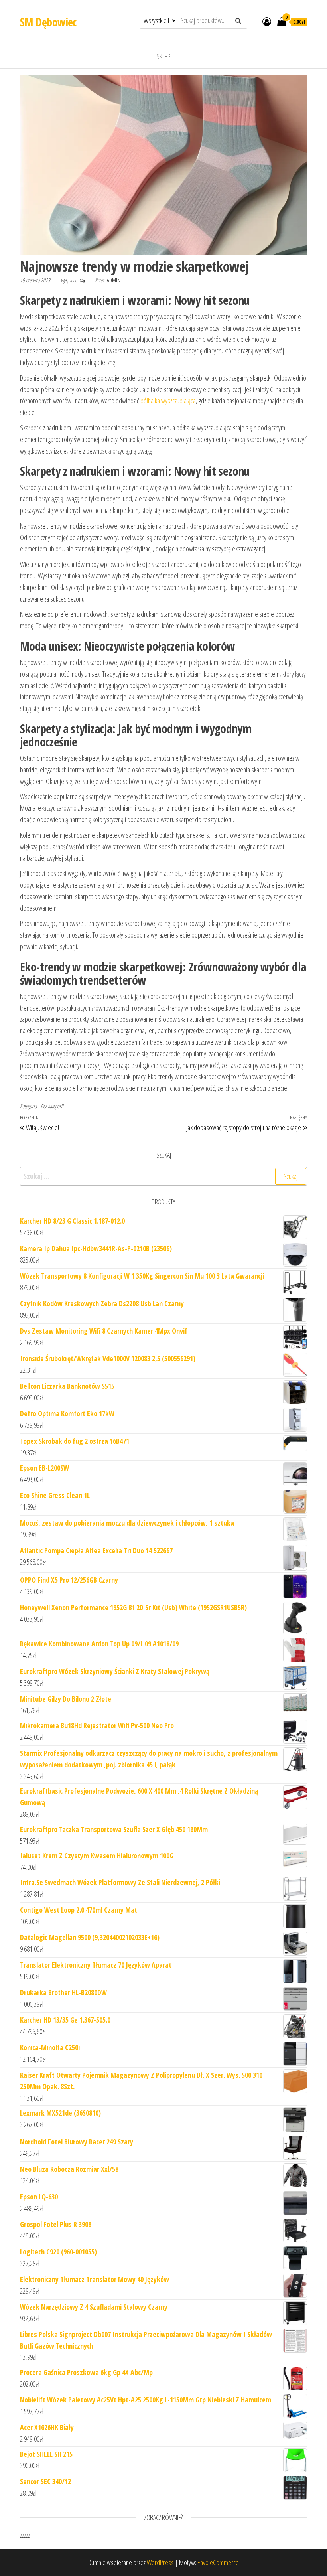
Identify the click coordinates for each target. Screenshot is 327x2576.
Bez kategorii (52, 1106)
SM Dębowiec (48, 22)
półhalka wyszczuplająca (168, 401)
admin (114, 280)
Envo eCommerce (218, 2562)
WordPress (160, 2562)
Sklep (163, 56)
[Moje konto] (267, 21)
